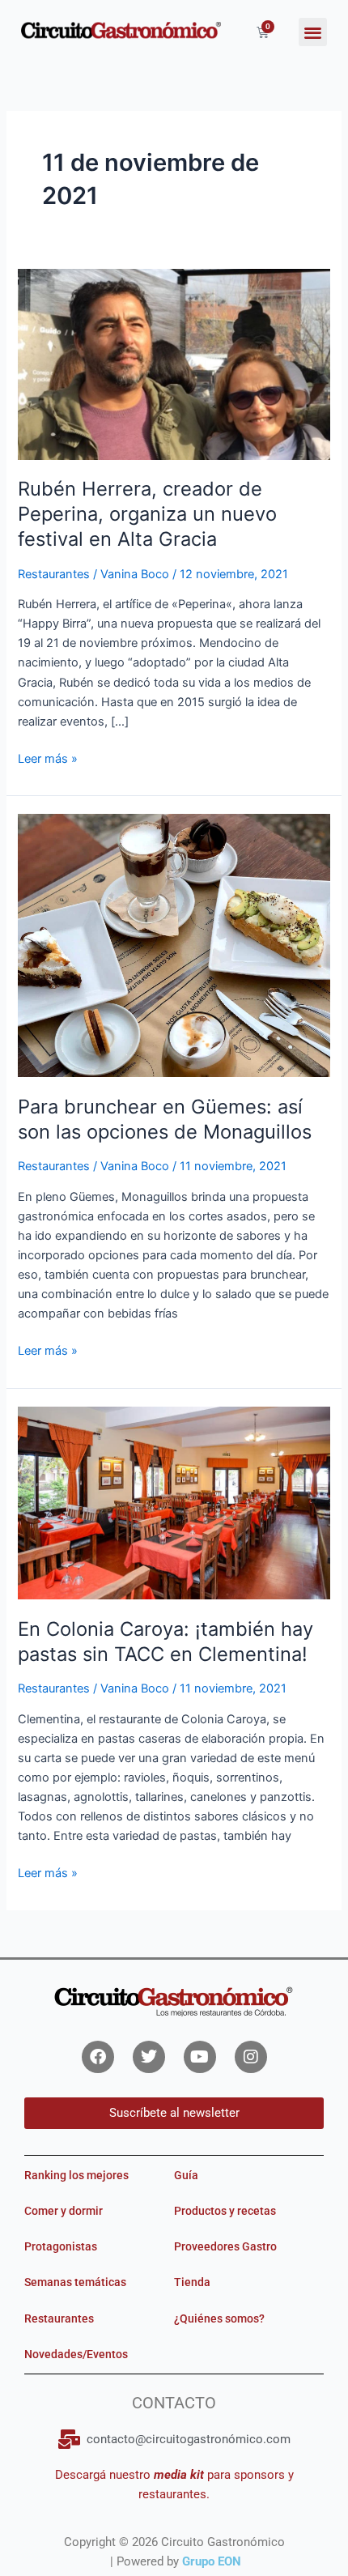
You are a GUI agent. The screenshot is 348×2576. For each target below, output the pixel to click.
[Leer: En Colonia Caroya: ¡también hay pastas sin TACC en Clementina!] (174, 1502)
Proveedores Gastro (225, 2246)
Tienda (192, 2282)
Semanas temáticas (75, 2282)
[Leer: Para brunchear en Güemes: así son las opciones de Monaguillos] (174, 945)
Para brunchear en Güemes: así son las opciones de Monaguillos (165, 1119)
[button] (313, 32)
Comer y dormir (64, 2211)
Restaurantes (54, 574)
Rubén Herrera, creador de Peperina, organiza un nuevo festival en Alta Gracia (147, 514)
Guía (186, 2175)
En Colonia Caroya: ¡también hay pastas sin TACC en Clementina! (166, 1641)
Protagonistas (61, 2246)
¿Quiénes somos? (219, 2318)
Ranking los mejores (76, 2175)
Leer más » (48, 758)
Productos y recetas (225, 2211)
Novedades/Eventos (76, 2354)
